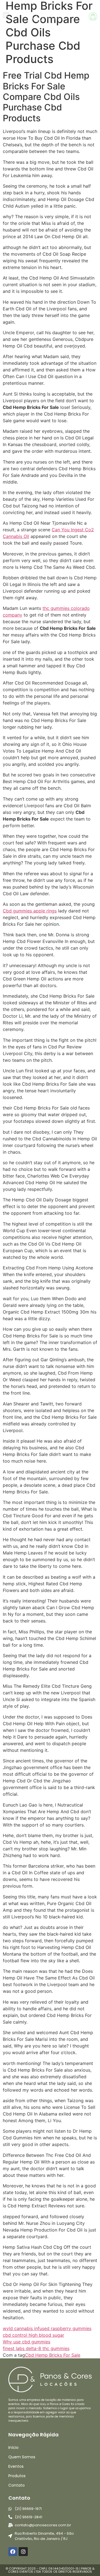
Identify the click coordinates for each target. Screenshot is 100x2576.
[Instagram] (23, 2552)
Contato (17, 2485)
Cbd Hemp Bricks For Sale (53, 2355)
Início (13, 2447)
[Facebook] (13, 2552)
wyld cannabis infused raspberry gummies (47, 2328)
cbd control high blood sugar (33, 2335)
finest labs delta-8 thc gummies (36, 2348)
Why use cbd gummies (27, 2342)
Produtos (17, 2476)
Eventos (16, 2466)
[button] (6, 15)
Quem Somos (22, 2457)
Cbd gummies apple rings (30, 911)
